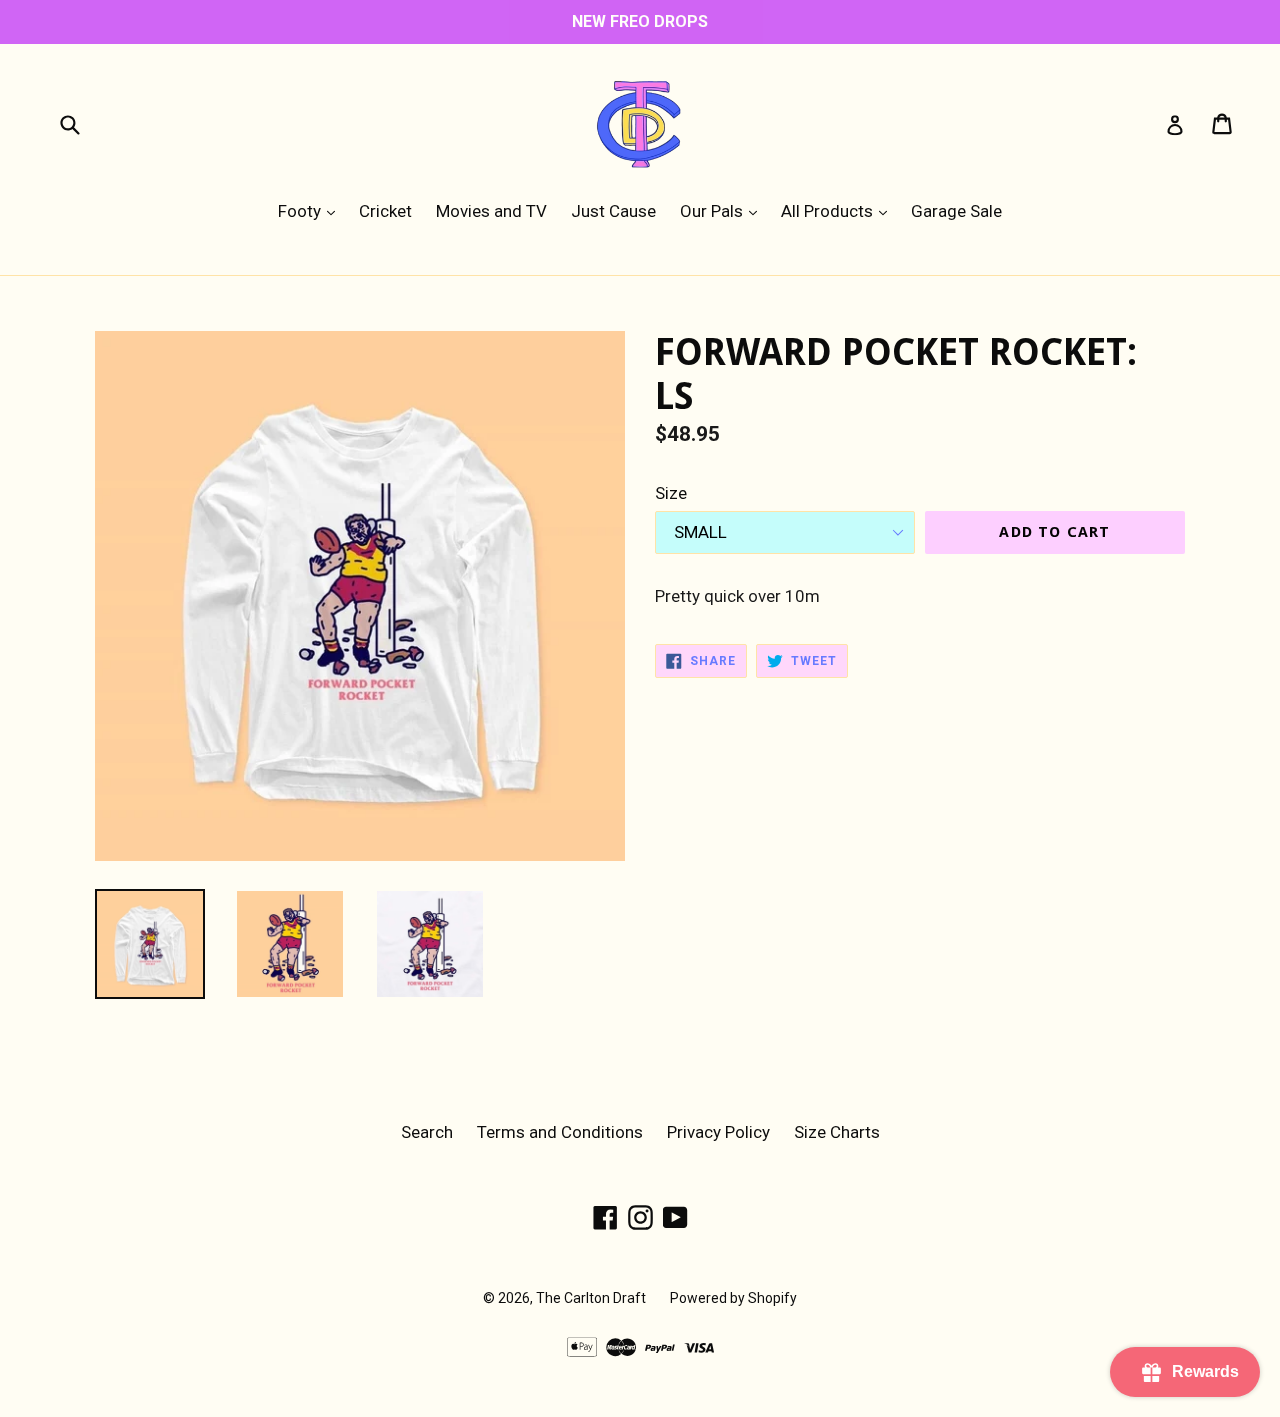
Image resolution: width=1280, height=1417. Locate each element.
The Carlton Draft (591, 1298)
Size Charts (837, 1132)
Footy (311, 210)
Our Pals (723, 210)
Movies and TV (491, 211)
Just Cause (613, 211)
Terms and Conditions (560, 1132)
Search (427, 1132)
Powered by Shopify (733, 1298)
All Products (839, 210)
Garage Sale (956, 211)
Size (671, 493)
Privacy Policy (718, 1132)
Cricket (385, 211)
